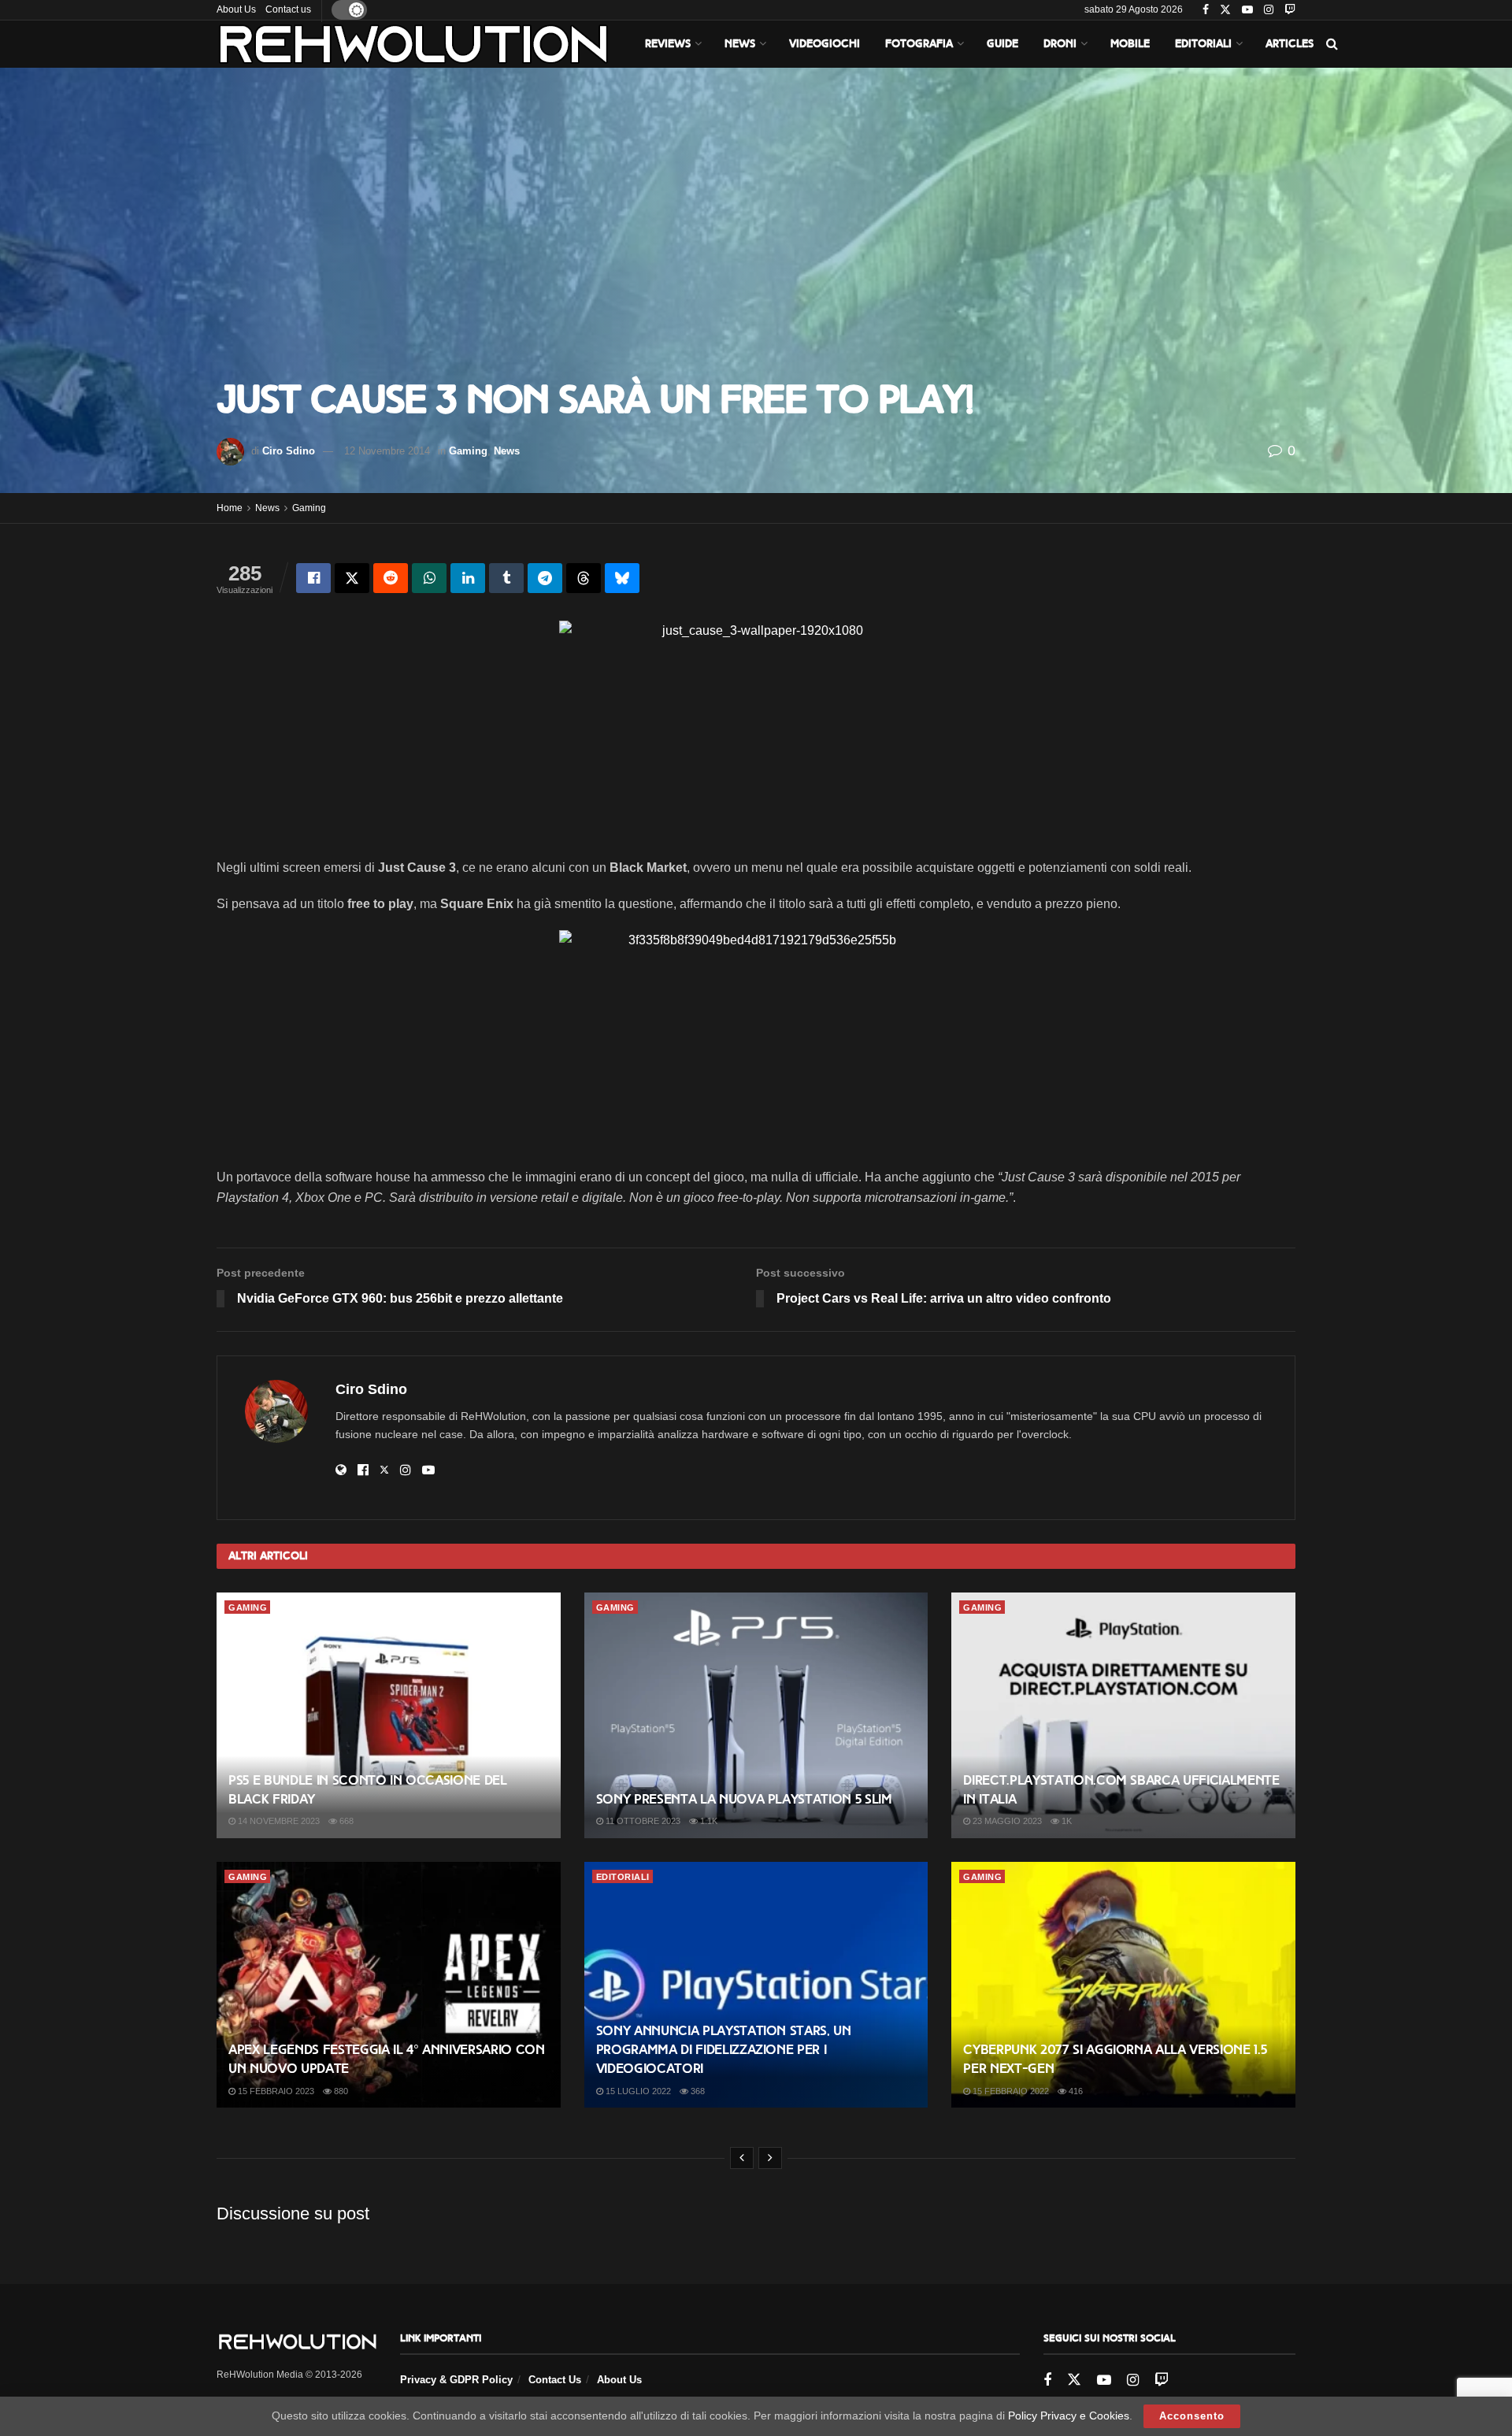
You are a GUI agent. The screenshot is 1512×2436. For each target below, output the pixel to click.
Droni (1060, 44)
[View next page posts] (770, 2158)
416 (1075, 2091)
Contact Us (555, 2380)
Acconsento (1192, 2416)
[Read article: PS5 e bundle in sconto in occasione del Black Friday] (389, 1715)
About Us (236, 9)
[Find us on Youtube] (1247, 10)
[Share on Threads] (584, 578)
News (740, 44)
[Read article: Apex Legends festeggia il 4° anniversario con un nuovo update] (389, 1985)
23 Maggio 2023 (1006, 1821)
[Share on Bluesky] (622, 578)
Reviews (668, 44)
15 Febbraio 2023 (275, 2091)
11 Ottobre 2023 (642, 1821)
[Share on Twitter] (352, 578)
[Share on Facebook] (313, 578)
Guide (1002, 44)
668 (345, 1821)
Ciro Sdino (289, 451)
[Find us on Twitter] (1225, 10)
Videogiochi (825, 44)
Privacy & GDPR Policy (456, 2380)
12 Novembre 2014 (387, 451)
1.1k (708, 1821)
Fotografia (919, 44)
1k (1065, 1821)
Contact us (288, 9)
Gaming (468, 451)
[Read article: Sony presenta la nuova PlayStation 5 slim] (756, 1715)
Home (230, 508)
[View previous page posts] (742, 2158)
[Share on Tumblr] (506, 578)
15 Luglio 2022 (637, 2091)
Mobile (1130, 44)
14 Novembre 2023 (278, 1821)
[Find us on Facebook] (1206, 10)
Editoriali (1203, 44)
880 (340, 2091)
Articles (1290, 44)
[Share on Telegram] (545, 578)
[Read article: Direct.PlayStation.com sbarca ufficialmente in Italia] (1123, 1715)
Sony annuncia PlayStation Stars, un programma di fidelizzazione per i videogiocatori (724, 2050)
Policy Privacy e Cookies (1069, 2416)
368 (697, 2091)
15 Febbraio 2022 (1010, 2091)
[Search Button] (1332, 44)
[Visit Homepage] (413, 44)
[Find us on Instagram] (1269, 10)
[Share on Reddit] (391, 578)
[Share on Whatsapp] (429, 578)
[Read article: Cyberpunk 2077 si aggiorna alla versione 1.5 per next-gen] (1123, 1985)
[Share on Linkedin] (468, 578)
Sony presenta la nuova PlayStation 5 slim (744, 1799)
